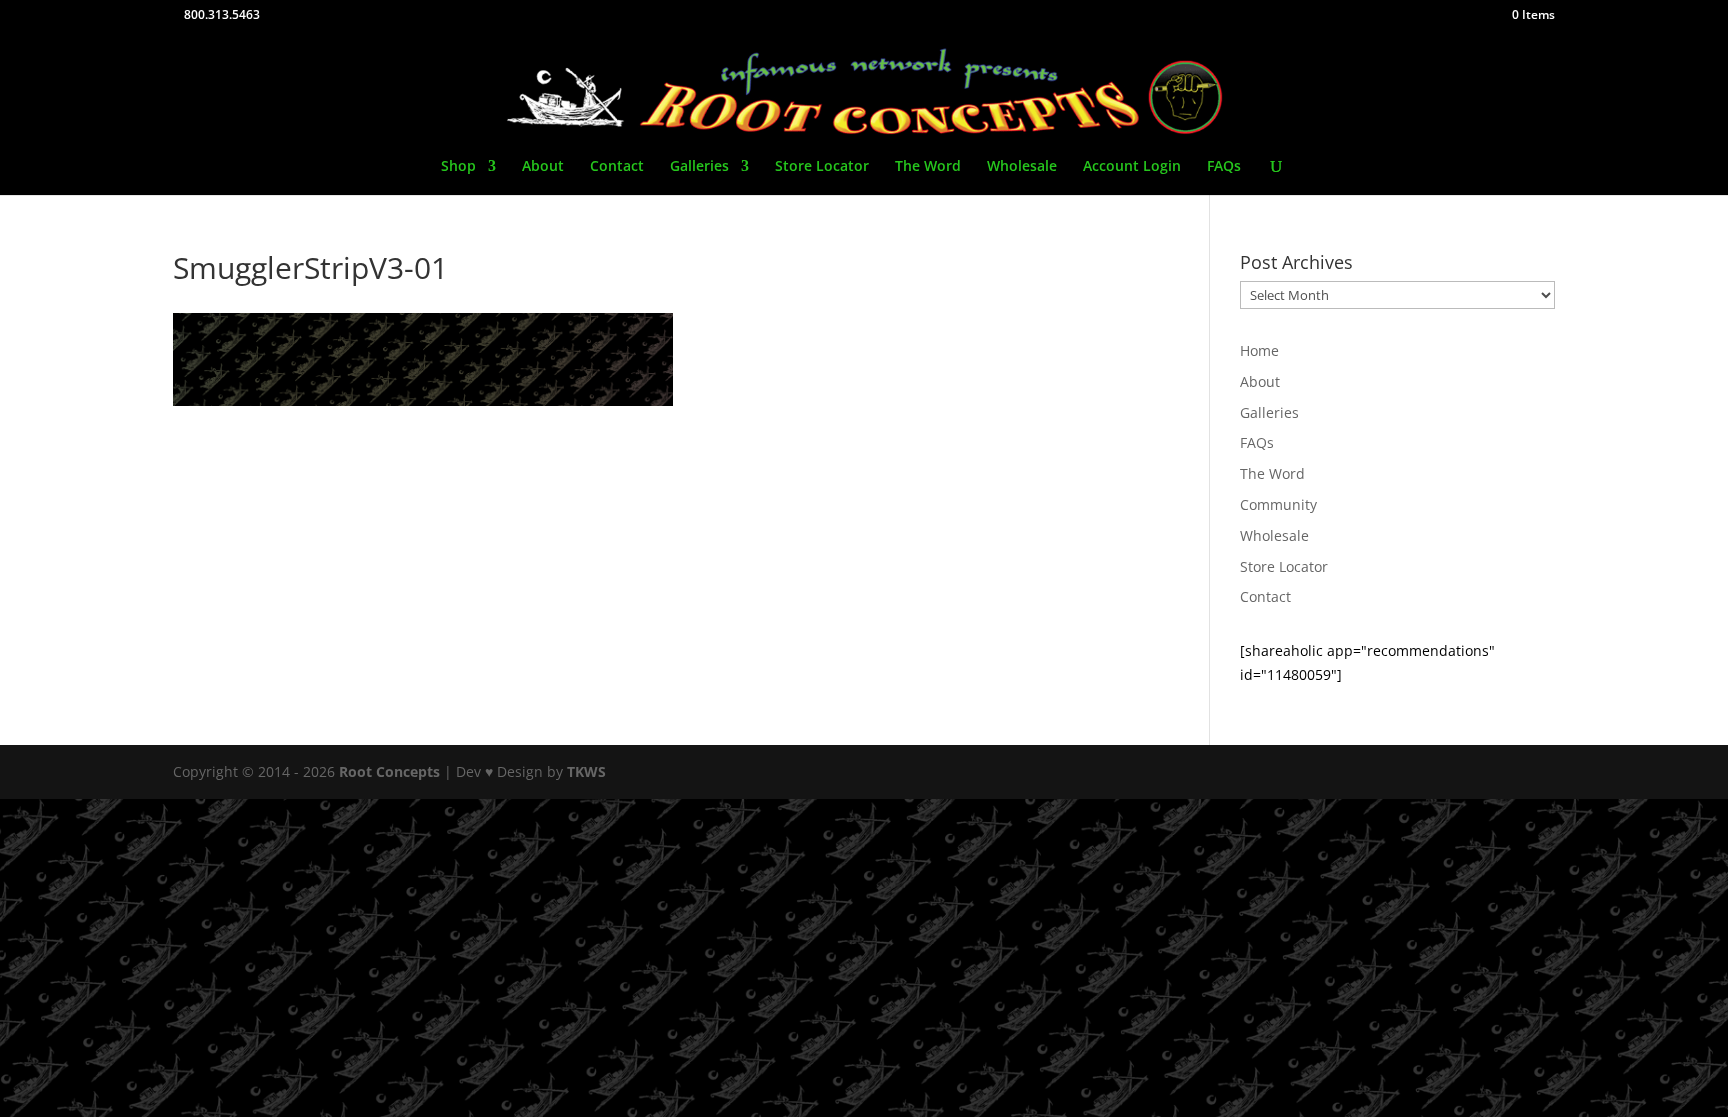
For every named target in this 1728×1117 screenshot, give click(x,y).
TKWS (586, 771)
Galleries (699, 167)
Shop (458, 167)
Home (1259, 350)
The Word (928, 167)
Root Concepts (389, 771)
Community (1278, 504)
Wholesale (1022, 167)
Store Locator (822, 167)
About (543, 167)
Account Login (1132, 167)
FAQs (1224, 167)
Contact (617, 167)
